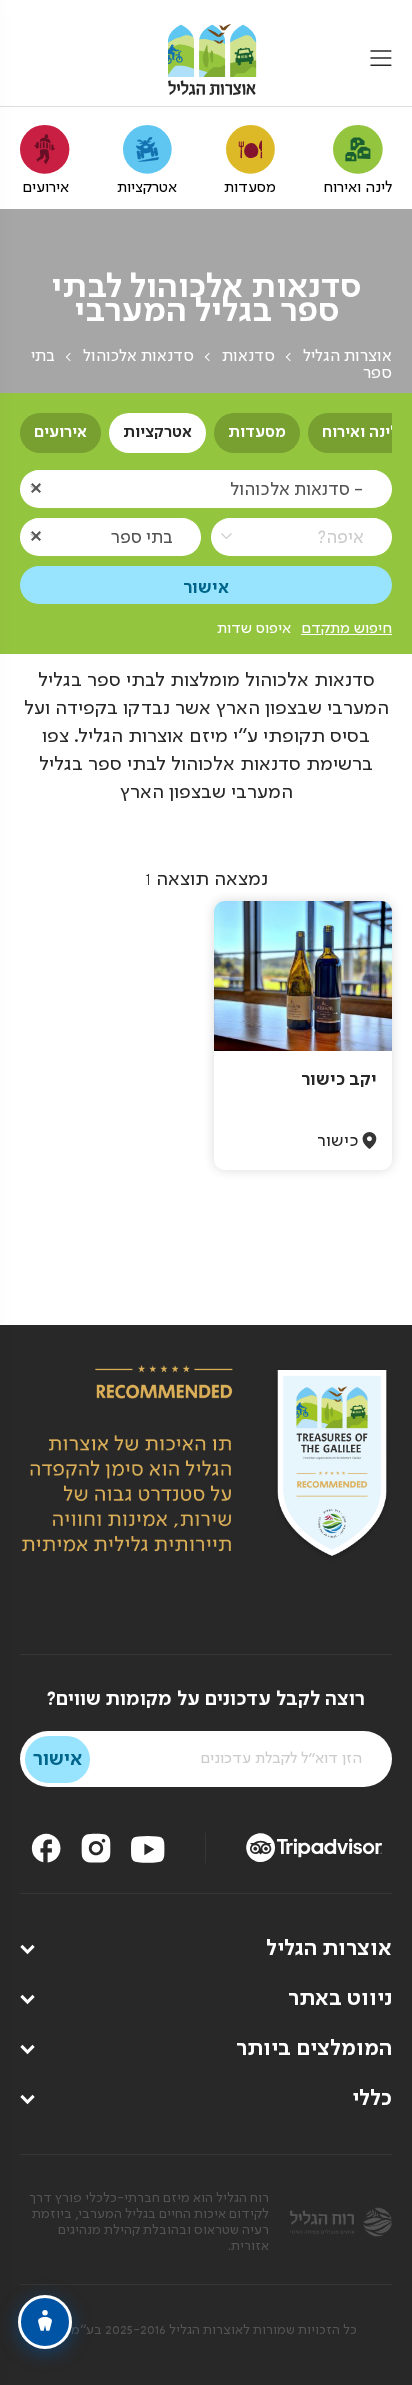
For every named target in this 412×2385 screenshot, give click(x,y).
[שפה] (33, 60)
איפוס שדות (254, 629)
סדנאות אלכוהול (138, 357)
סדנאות (248, 357)
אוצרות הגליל (347, 357)
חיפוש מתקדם (346, 629)
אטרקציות (157, 433)
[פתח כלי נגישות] (45, 2322)
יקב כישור (339, 1080)
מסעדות (257, 433)
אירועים (60, 433)
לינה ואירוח (360, 433)
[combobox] (206, 488)
